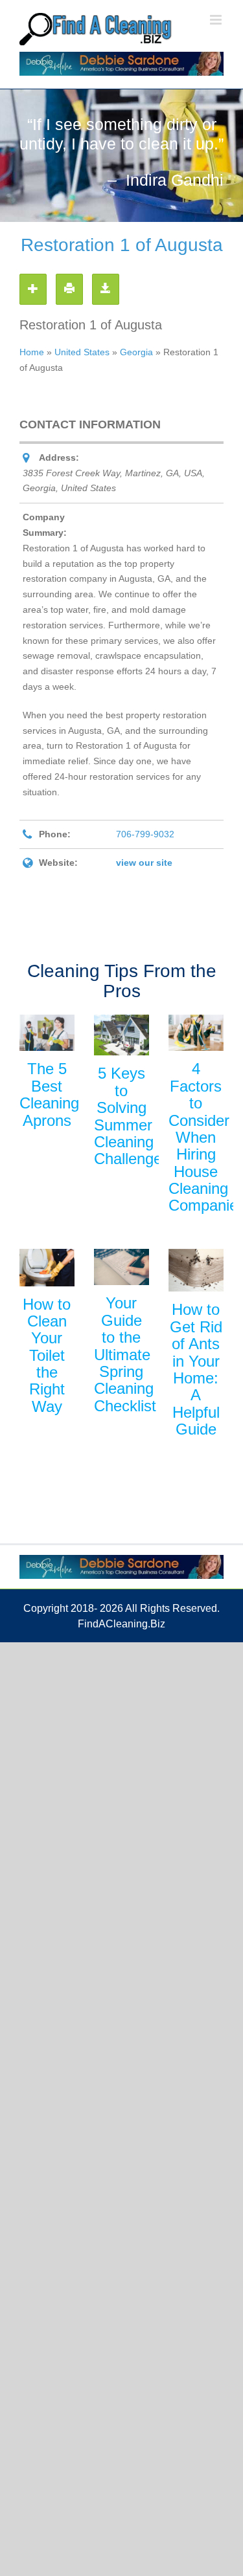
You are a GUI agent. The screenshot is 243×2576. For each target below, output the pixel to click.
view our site (144, 863)
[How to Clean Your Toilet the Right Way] (47, 1268)
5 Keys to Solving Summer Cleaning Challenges (132, 1116)
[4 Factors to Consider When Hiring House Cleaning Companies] (196, 1033)
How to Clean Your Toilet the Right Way (47, 1355)
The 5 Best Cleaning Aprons (49, 1094)
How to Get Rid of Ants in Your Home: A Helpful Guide (196, 1369)
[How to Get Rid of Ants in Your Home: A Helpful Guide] (196, 1271)
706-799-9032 (145, 834)
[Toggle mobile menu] (217, 20)
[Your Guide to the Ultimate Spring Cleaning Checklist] (121, 1267)
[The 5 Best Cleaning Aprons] (47, 1033)
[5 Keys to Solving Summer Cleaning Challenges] (121, 1035)
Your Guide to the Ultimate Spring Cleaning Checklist (125, 1354)
